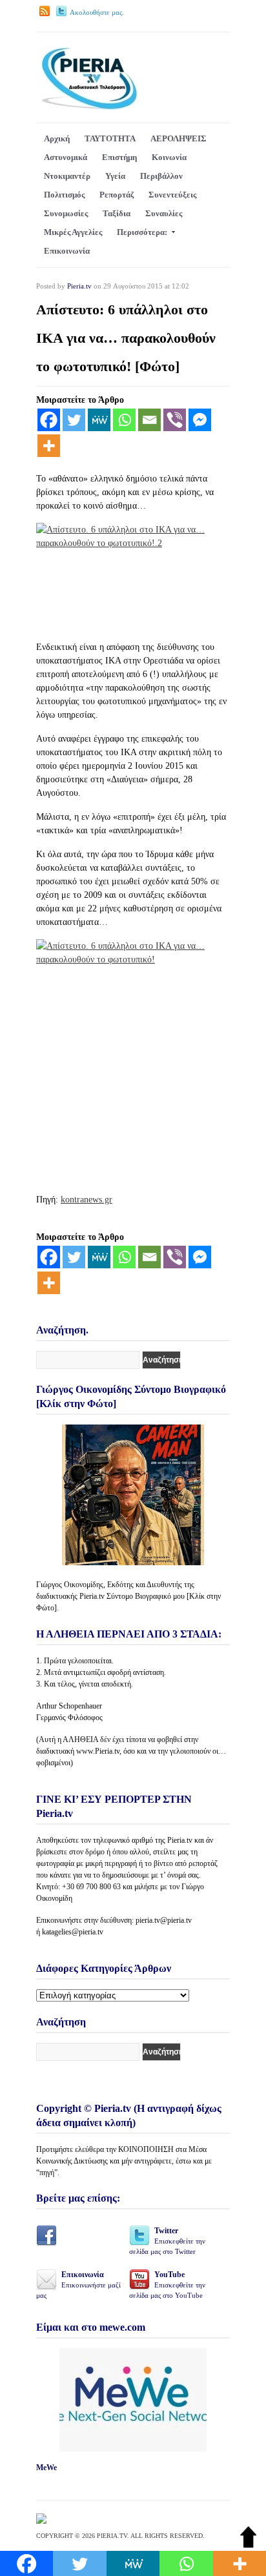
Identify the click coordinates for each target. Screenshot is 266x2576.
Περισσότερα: (142, 232)
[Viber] (175, 420)
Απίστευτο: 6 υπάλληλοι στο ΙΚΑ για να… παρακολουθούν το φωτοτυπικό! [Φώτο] (126, 338)
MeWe (46, 2468)
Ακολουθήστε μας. (97, 12)
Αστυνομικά (66, 157)
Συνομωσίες (66, 213)
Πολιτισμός (64, 195)
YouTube (167, 2285)
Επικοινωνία (67, 251)
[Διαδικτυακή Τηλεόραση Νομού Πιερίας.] (89, 107)
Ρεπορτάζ (117, 195)
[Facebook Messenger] (200, 420)
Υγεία (115, 176)
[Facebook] (49, 420)
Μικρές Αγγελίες (73, 232)
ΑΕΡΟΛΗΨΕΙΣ (179, 138)
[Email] (149, 420)
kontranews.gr (87, 1200)
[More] (49, 446)
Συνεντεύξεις (172, 195)
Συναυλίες (164, 213)
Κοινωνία (169, 157)
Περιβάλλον (161, 176)
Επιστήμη (119, 157)
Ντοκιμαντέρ (67, 176)
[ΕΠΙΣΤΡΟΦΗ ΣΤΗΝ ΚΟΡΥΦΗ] (248, 2545)
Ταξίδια (117, 213)
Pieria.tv (79, 286)
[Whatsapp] (124, 420)
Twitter (167, 2241)
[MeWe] (99, 420)
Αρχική (57, 138)
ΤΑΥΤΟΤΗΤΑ (110, 138)
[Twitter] (74, 420)
